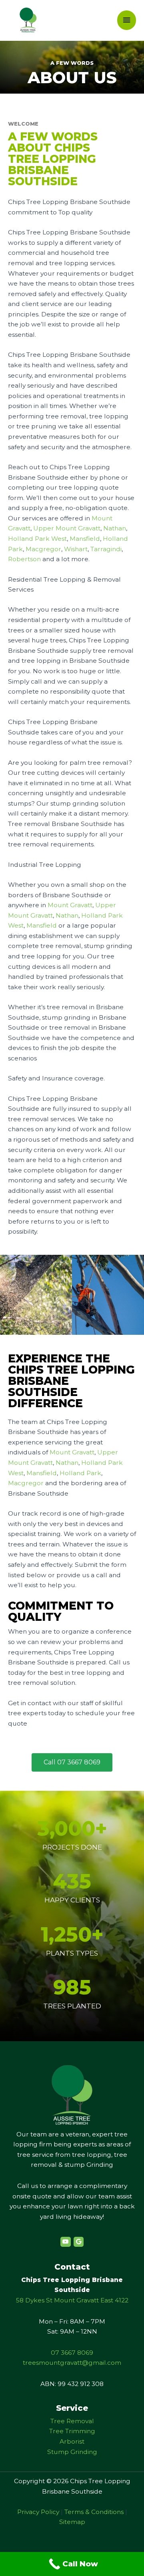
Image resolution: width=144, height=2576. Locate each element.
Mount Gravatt (70, 905)
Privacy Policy (38, 2512)
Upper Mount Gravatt (67, 528)
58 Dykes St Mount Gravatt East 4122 (72, 2300)
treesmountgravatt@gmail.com (72, 2363)
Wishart (76, 549)
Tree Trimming (72, 2431)
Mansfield (85, 539)
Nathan (115, 528)
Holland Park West (37, 539)
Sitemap (72, 2522)
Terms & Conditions (94, 2512)
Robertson (24, 559)
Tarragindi (106, 549)
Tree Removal (72, 2421)
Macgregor (43, 549)
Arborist (72, 2441)
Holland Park (80, 1473)
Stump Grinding (72, 2452)
